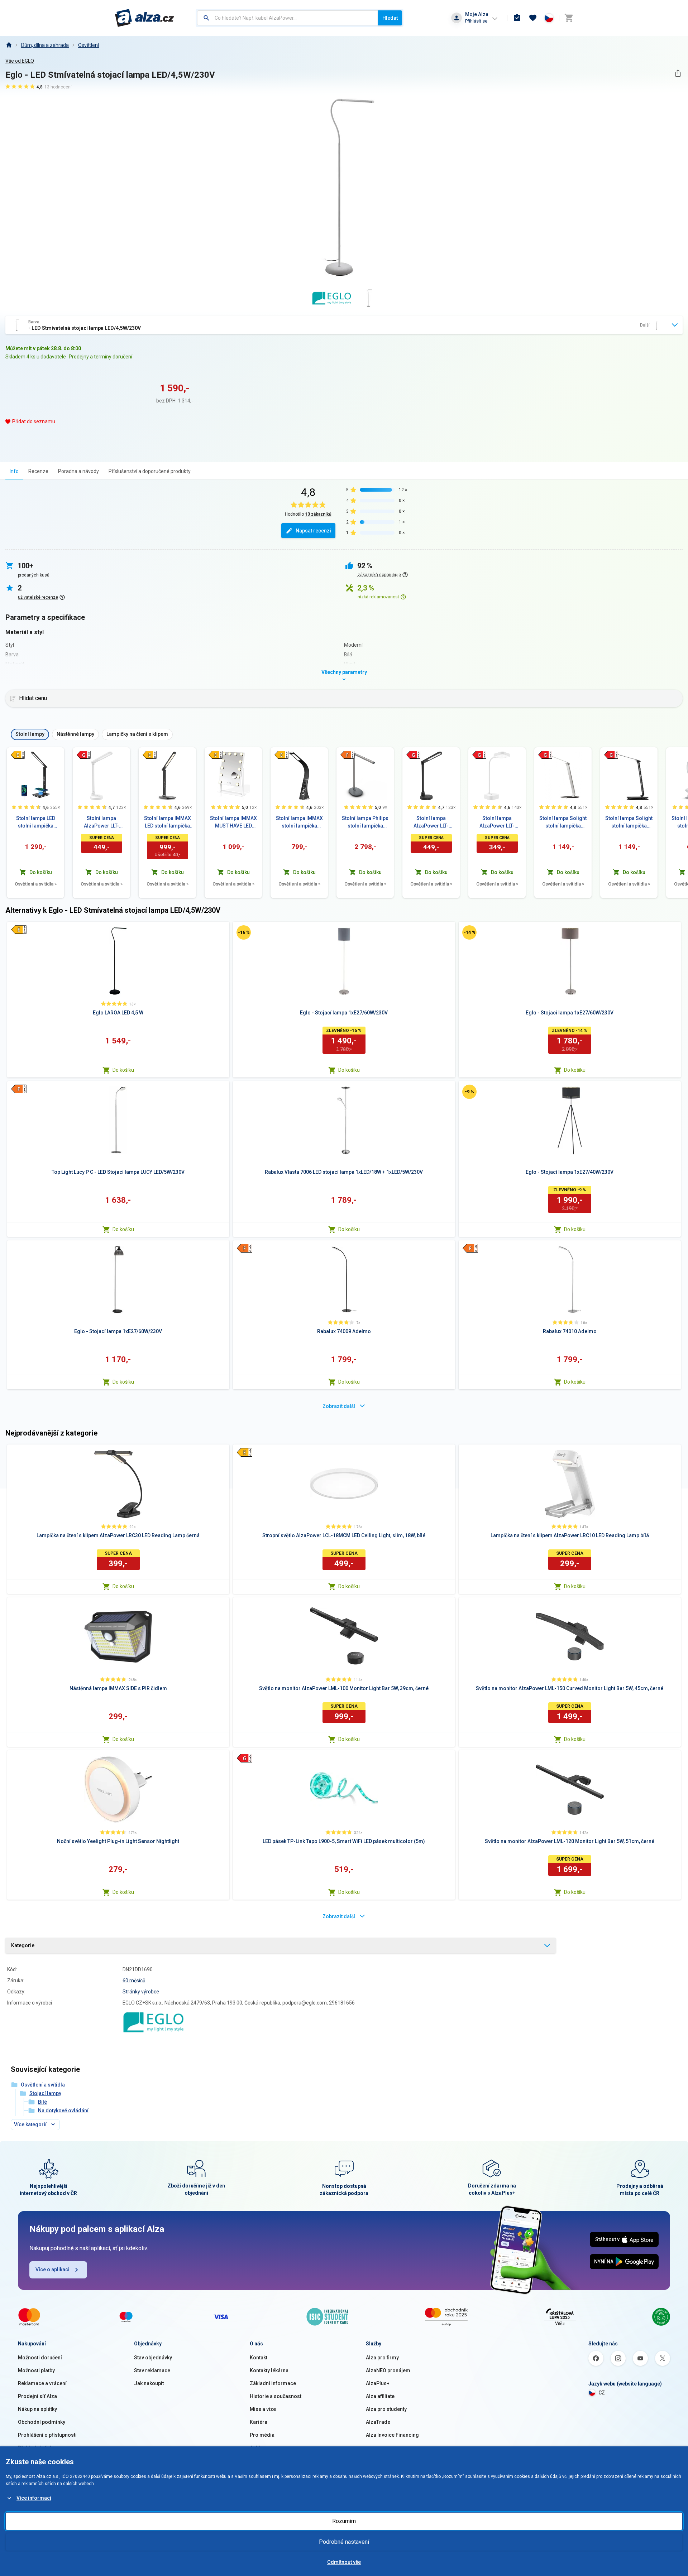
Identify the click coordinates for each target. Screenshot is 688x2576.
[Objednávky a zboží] (517, 18)
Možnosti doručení (40, 2358)
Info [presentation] (14, 471)
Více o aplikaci (52, 2269)
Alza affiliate (380, 2396)
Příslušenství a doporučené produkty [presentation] (150, 471)
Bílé (42, 2102)
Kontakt (259, 2358)
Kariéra (259, 2422)
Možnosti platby (36, 2370)
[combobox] (288, 18)
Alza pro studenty (386, 2409)
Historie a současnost (276, 2396)
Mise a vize (263, 2409)
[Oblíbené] (533, 18)
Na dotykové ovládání (63, 2111)
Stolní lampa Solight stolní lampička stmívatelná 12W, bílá (563, 823)
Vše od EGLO (20, 61)
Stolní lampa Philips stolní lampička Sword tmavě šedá (365, 823)
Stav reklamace (152, 2370)
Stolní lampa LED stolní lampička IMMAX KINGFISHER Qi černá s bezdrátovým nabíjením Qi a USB (35, 823)
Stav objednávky (153, 2358)
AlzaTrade (378, 2422)
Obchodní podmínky (42, 2422)
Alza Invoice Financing (392, 2435)
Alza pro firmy (382, 2358)
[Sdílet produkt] (678, 73)
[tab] (14, 471)
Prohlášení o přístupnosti (47, 2435)
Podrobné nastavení (344, 2542)
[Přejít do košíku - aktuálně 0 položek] (569, 18)
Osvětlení (89, 45)
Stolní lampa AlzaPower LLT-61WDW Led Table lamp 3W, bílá (101, 823)
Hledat (390, 18)
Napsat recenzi (313, 531)
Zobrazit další (339, 1406)
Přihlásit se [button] (476, 21)
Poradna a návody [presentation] (78, 471)
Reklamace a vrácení (42, 2383)
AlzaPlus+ (378, 2383)
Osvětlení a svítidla (36, 884)
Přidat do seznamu (34, 421)
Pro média (262, 2435)
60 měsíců (134, 1981)
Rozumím (344, 2521)
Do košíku (123, 1070)
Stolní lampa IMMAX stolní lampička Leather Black (299, 823)
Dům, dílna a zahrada (45, 45)
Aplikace (260, 2448)
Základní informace (273, 2383)
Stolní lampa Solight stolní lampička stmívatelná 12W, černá (629, 823)
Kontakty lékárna (269, 2370)
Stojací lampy (45, 2093)
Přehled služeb (35, 2448)
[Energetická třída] (18, 755)
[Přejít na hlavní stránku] (145, 18)
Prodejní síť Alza (37, 2396)
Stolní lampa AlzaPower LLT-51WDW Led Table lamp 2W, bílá (497, 823)
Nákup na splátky (37, 2409)
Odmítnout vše (344, 2562)
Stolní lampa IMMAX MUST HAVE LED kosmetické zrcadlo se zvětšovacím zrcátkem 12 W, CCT (233, 823)
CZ (602, 2393)
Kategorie (23, 1945)
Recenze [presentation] (38, 471)
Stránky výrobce (141, 1992)
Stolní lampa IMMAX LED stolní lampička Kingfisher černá (168, 823)
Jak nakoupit (149, 2383)
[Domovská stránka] (9, 45)
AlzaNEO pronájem (388, 2370)
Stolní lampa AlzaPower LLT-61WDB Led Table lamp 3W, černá (431, 823)
